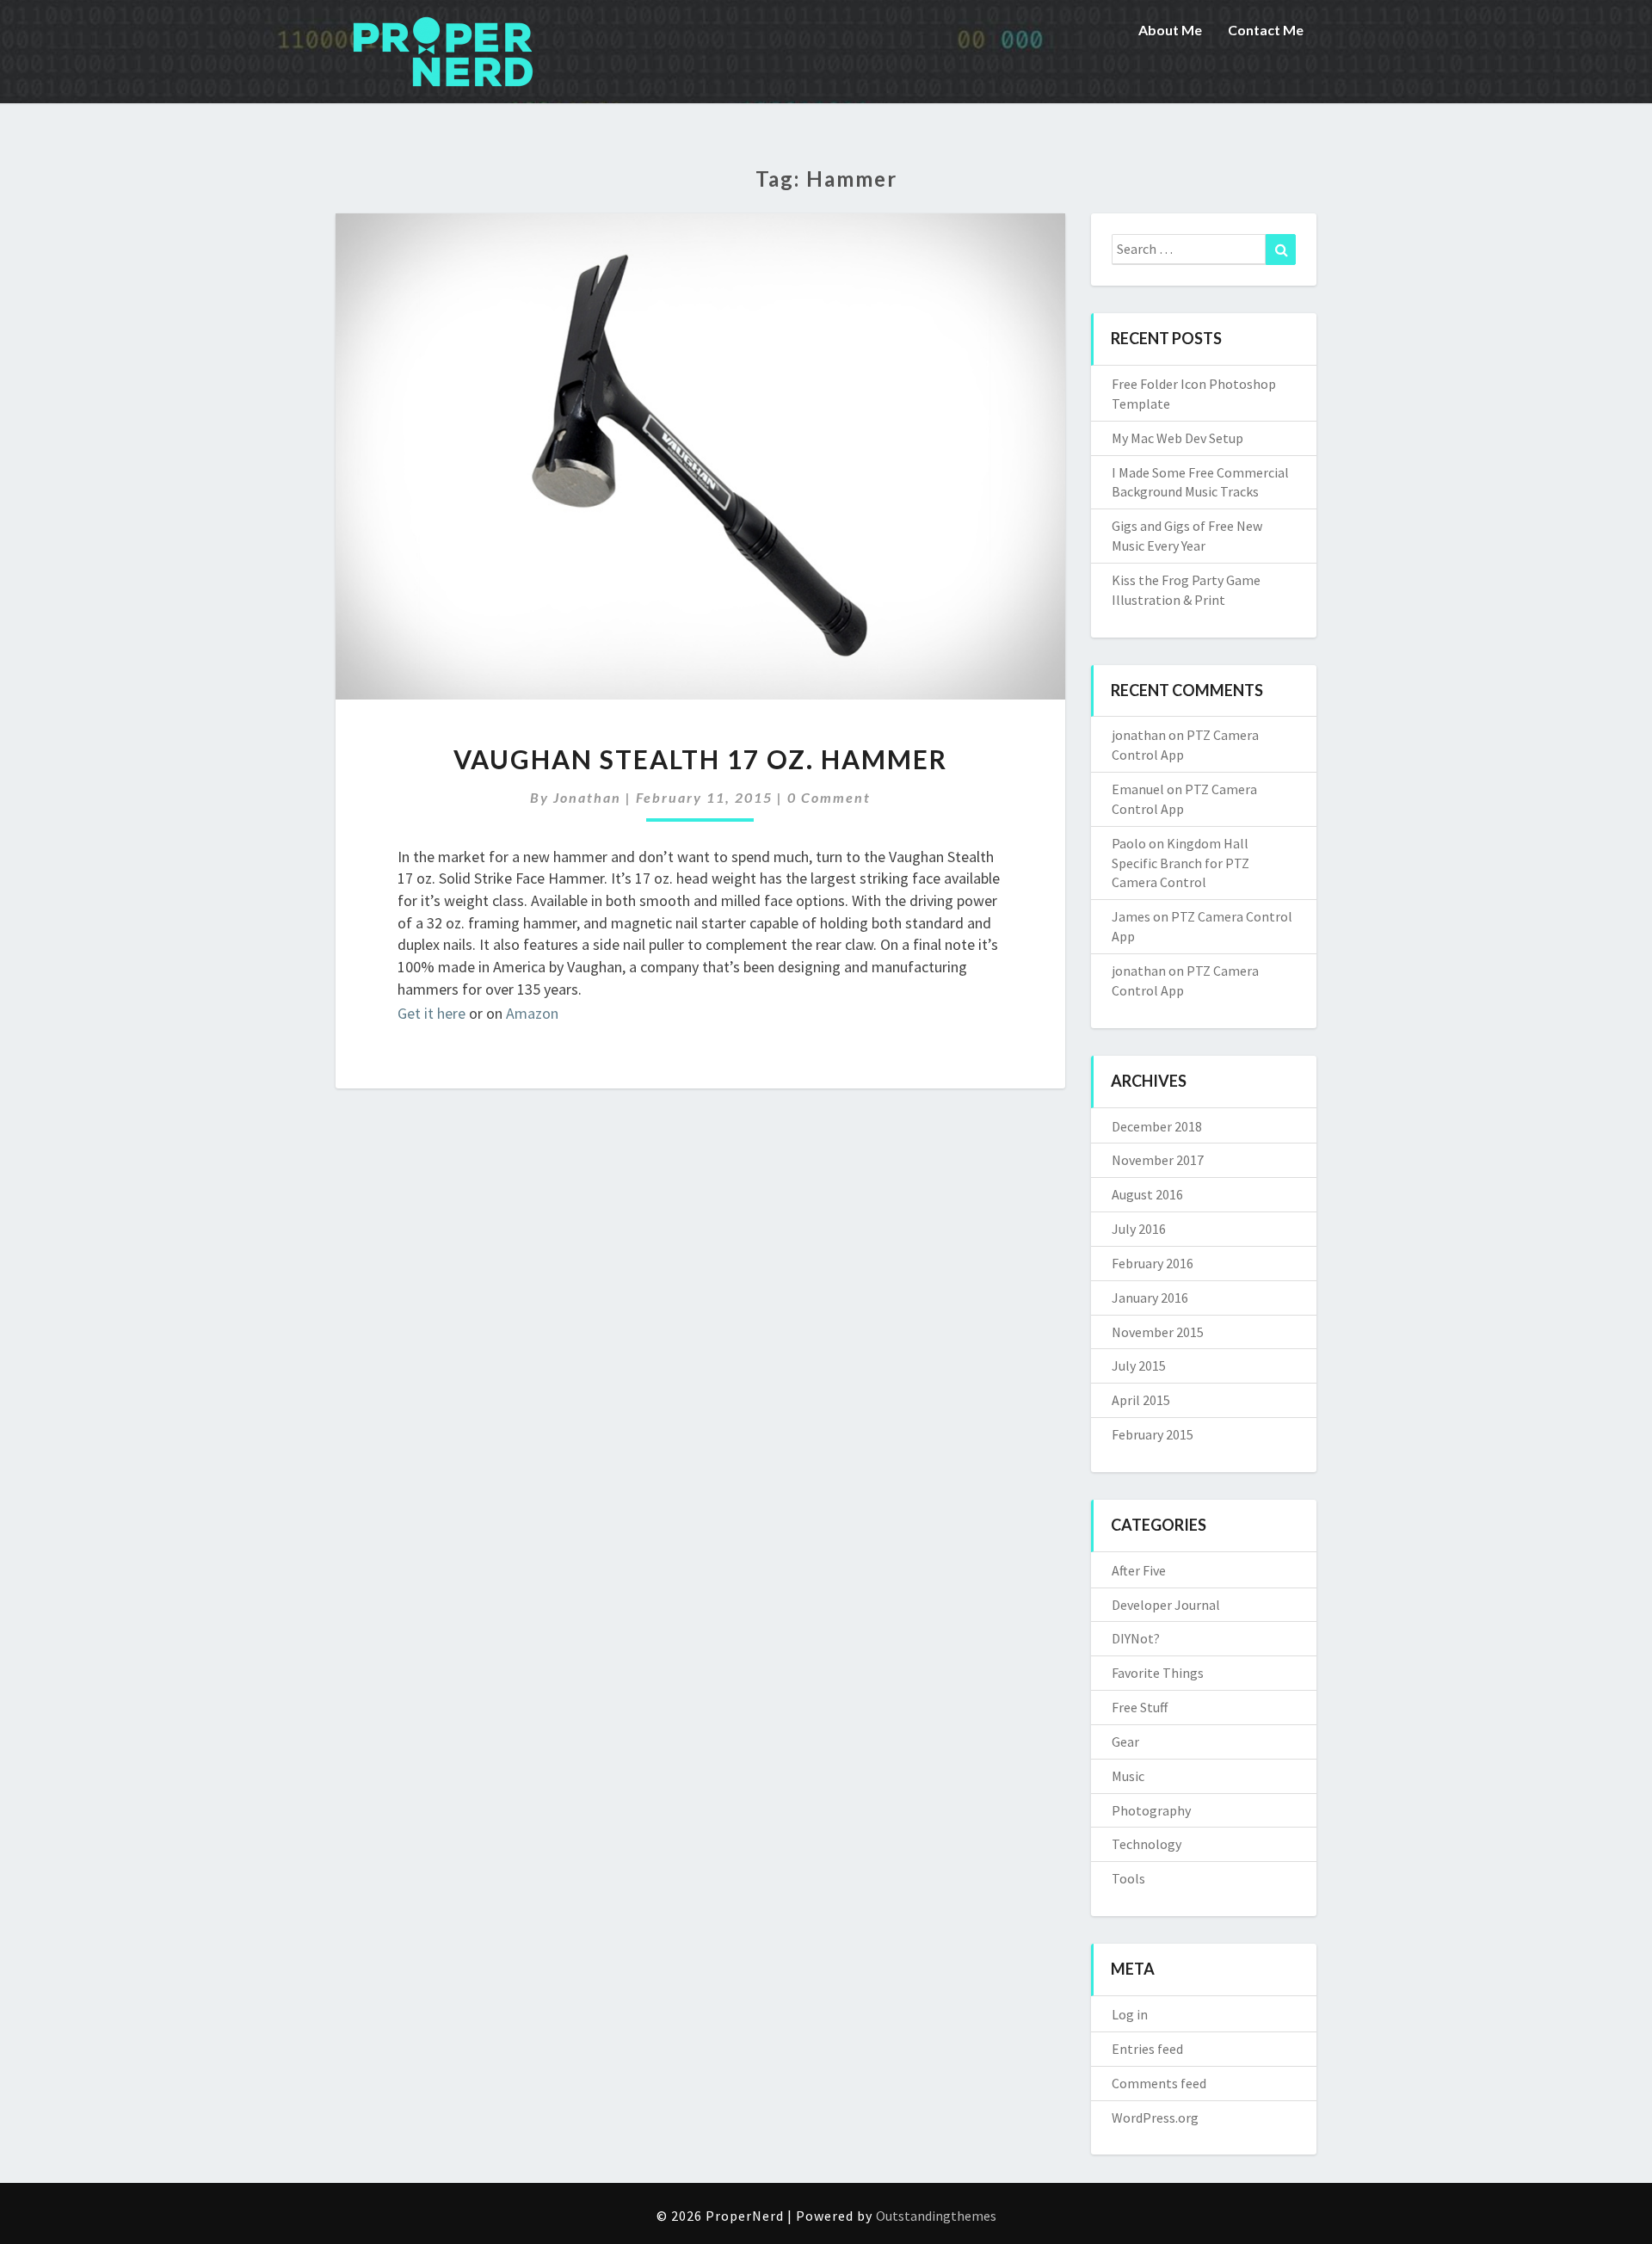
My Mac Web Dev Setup (1177, 438)
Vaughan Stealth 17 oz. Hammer (700, 759)
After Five (1139, 1570)
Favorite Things (1158, 1673)
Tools (1128, 1878)
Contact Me (1266, 30)
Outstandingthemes (936, 2216)
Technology (1147, 1844)
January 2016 (1150, 1298)
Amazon (532, 1013)
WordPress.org (1155, 2118)
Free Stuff (1140, 1707)
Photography (1151, 1810)
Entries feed (1147, 2049)
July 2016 (1139, 1229)
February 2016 (1153, 1263)
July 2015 (1139, 1366)
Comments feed (1159, 2083)
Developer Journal (1166, 1605)
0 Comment (829, 797)
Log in (1130, 2014)
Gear (1125, 1742)
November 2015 (1158, 1332)
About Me (1170, 30)
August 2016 (1147, 1194)
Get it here (431, 1013)
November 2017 (1158, 1160)
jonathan (587, 797)
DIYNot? (1136, 1638)
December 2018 (1157, 1126)
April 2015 (1141, 1400)
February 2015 (1153, 1434)
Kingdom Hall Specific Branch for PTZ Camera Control (1180, 863)
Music (1128, 1776)
